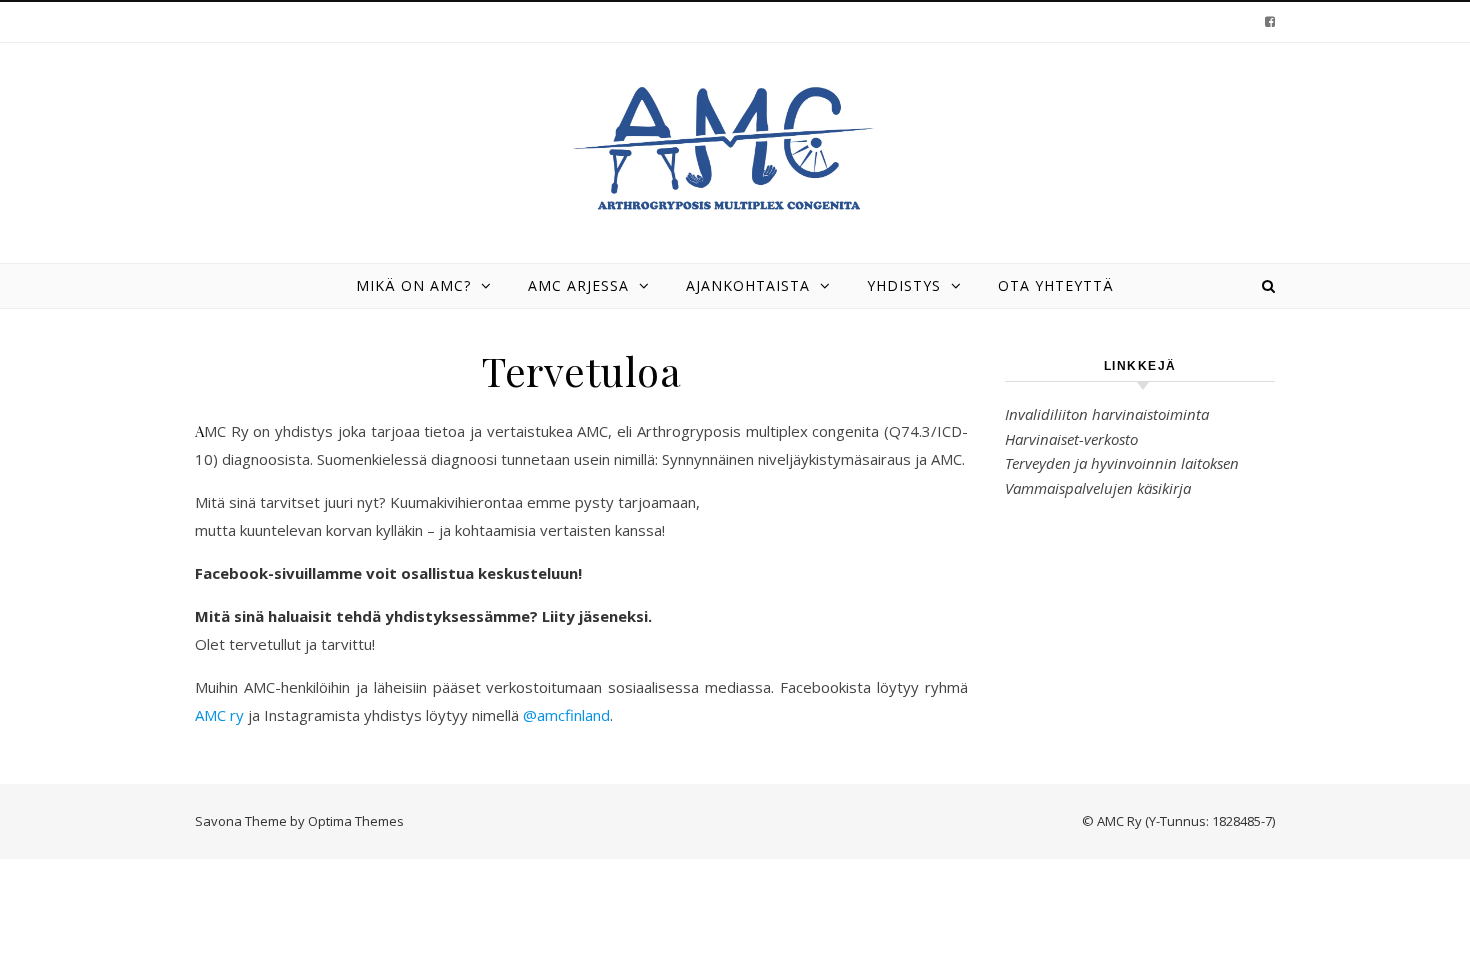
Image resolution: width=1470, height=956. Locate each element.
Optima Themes (356, 821)
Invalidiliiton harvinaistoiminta (1107, 414)
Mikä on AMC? (413, 285)
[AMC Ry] (735, 149)
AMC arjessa (578, 285)
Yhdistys (904, 285)
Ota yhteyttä (1056, 285)
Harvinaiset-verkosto (1071, 439)
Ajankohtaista (748, 285)
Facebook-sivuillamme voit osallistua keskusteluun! (388, 573)
